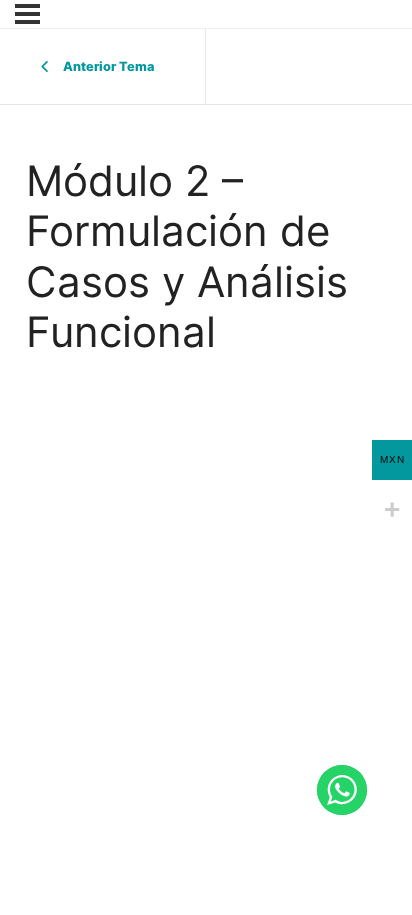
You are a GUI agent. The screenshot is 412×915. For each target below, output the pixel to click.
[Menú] (27, 14)
